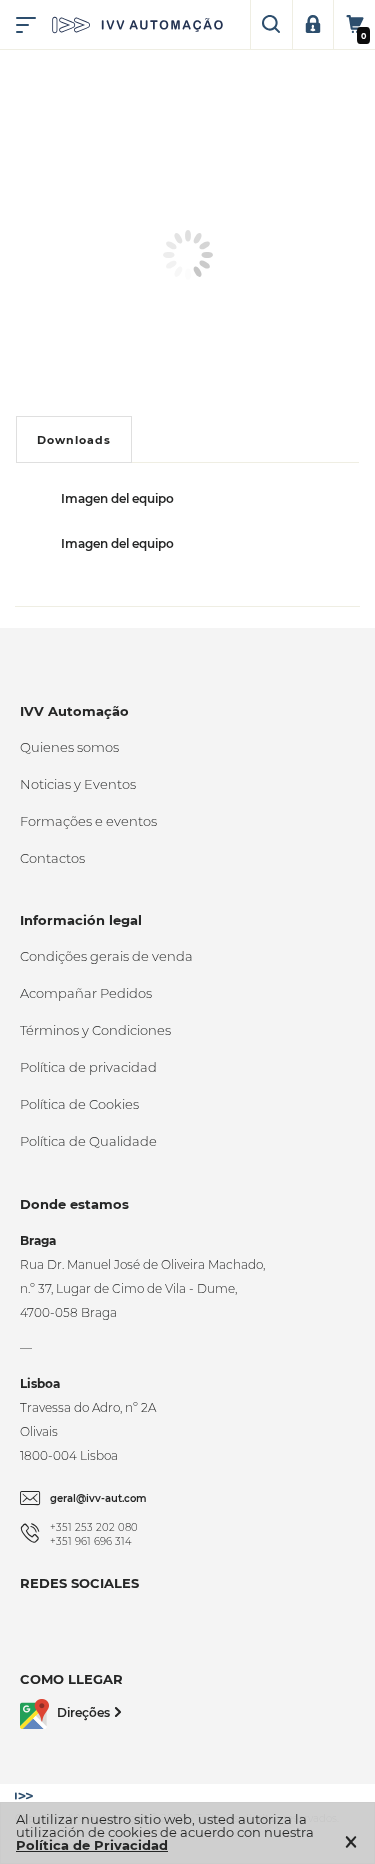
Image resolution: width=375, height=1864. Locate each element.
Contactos (52, 858)
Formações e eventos (88, 821)
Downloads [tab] (74, 440)
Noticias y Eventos (78, 784)
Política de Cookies (79, 1104)
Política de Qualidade (88, 1141)
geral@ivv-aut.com (98, 1498)
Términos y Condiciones (95, 1030)
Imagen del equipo (117, 498)
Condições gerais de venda (106, 956)
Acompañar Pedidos (86, 993)
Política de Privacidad (92, 1845)
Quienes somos (69, 747)
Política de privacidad (88, 1067)
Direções (83, 1712)
